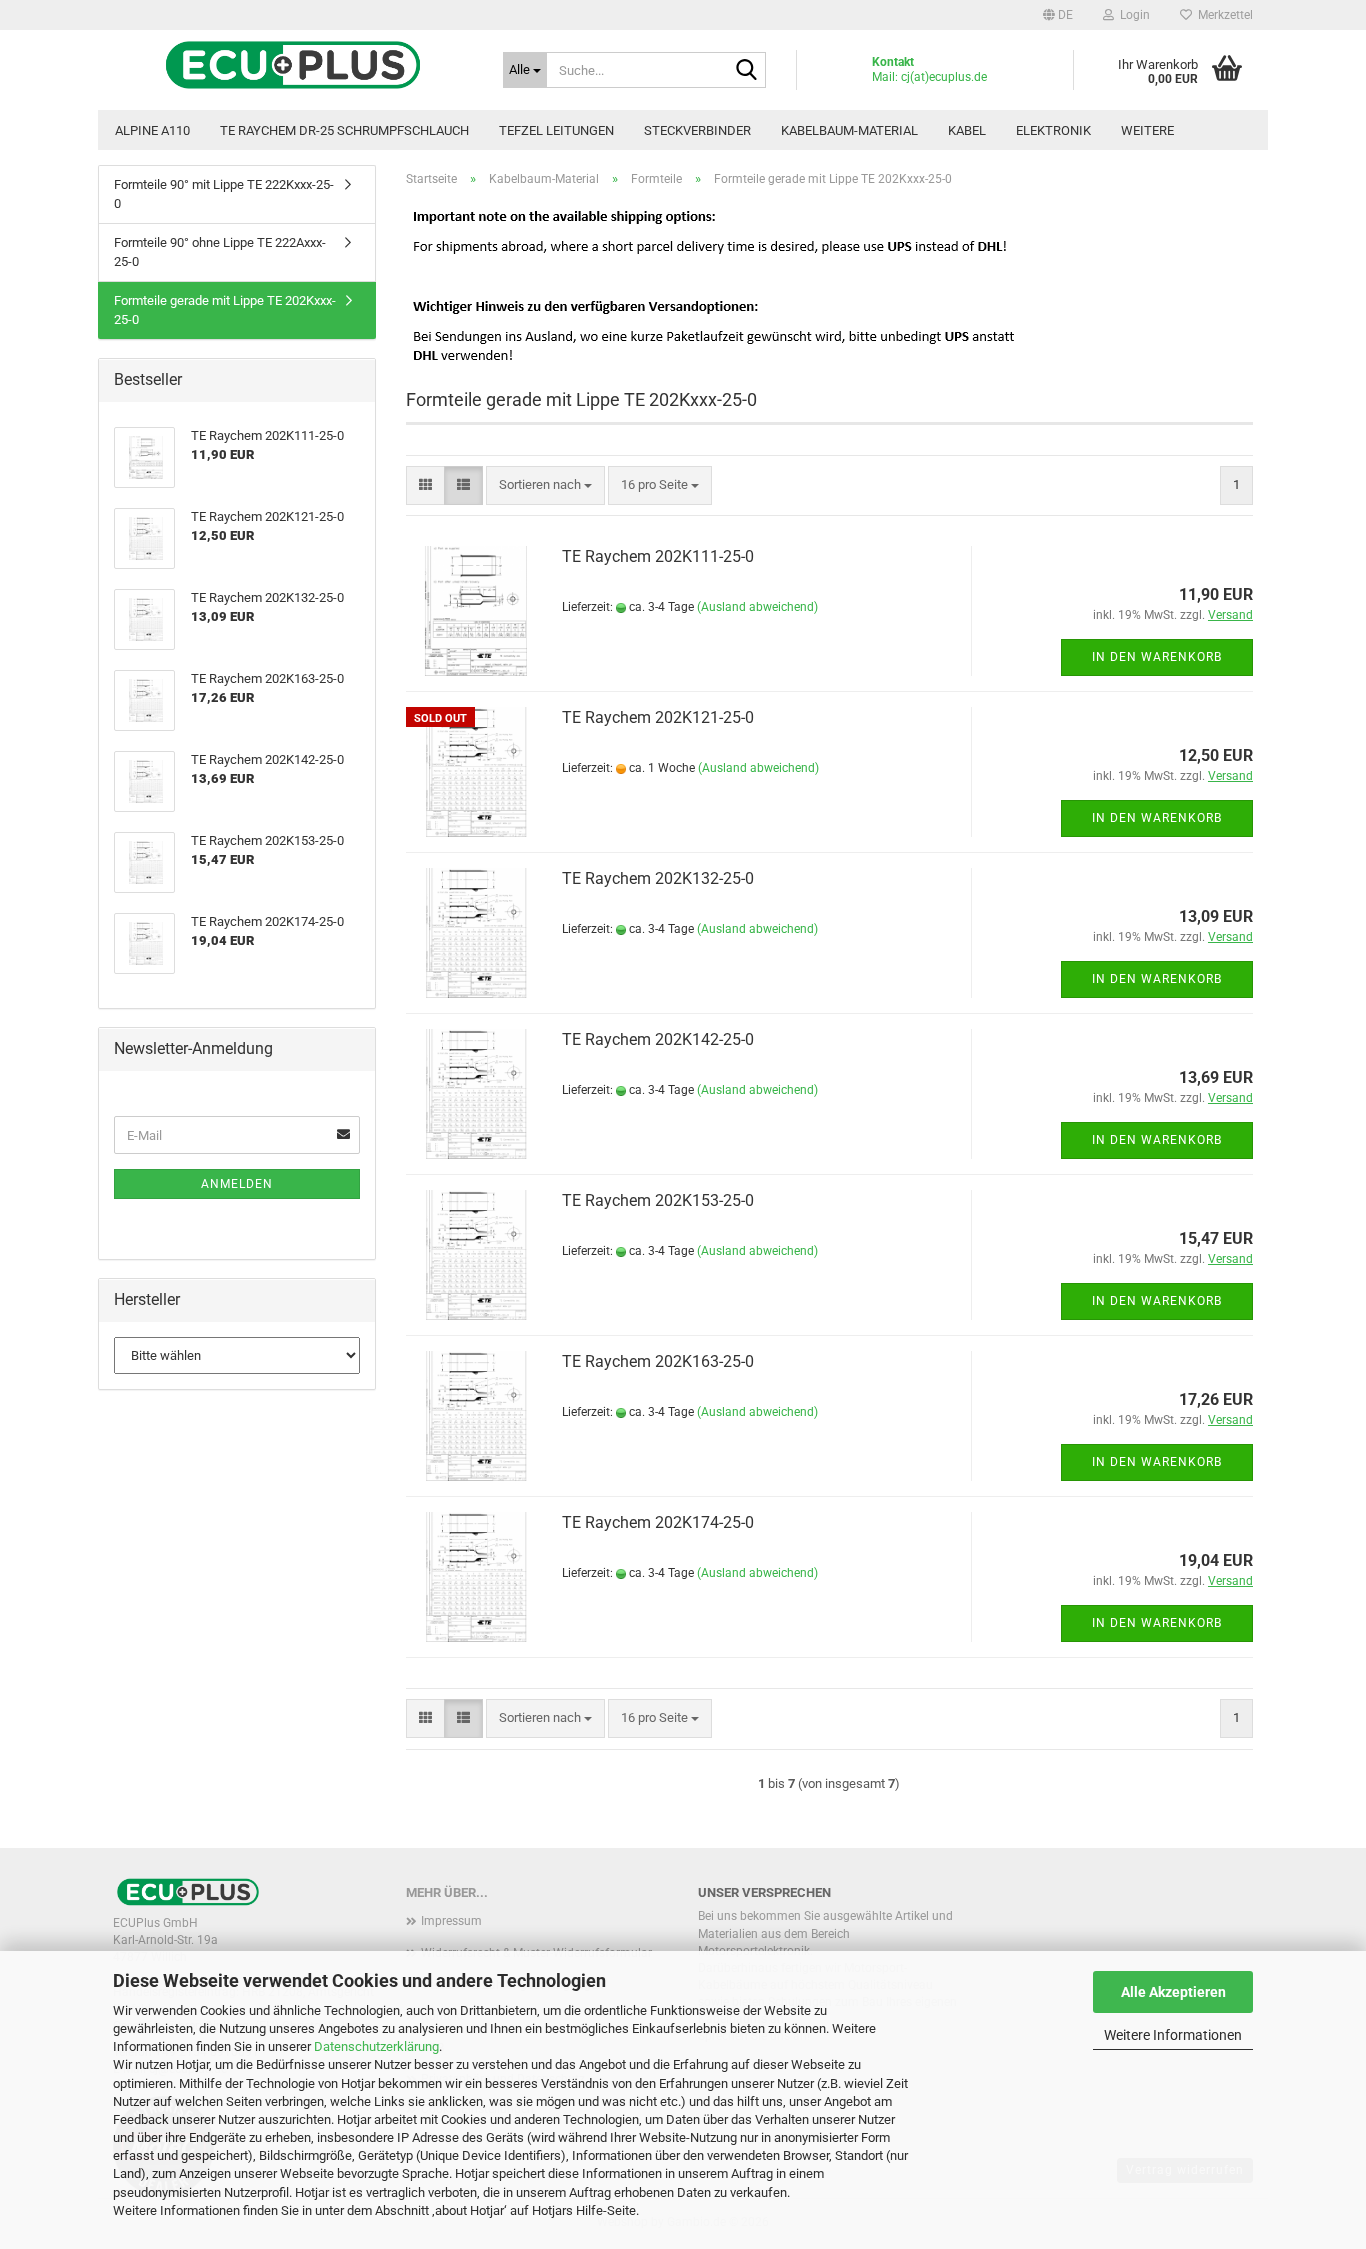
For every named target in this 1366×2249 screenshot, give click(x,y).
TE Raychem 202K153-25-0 (658, 1200)
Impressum (451, 1921)
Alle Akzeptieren (1173, 1992)
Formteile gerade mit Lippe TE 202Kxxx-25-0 (225, 310)
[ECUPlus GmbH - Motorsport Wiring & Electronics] (293, 65)
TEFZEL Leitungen (556, 130)
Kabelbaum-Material (849, 130)
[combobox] (545, 485)
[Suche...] (747, 71)
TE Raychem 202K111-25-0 (658, 556)
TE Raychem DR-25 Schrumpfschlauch (344, 130)
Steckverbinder (697, 130)
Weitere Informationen (1173, 2035)
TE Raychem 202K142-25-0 (658, 1039)
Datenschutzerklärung (376, 2046)
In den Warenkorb (1157, 657)
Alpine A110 (152, 130)
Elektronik (1053, 130)
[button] (1058, 15)
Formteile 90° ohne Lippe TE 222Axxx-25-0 (220, 252)
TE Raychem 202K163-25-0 (658, 1361)
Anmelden (237, 1184)
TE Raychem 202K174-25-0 (658, 1522)
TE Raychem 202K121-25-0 (658, 717)
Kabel (967, 130)
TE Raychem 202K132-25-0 (658, 878)
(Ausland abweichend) (757, 607)
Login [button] (1132, 15)
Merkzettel (1222, 15)
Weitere (1147, 130)
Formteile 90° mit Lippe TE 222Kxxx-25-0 (224, 194)
